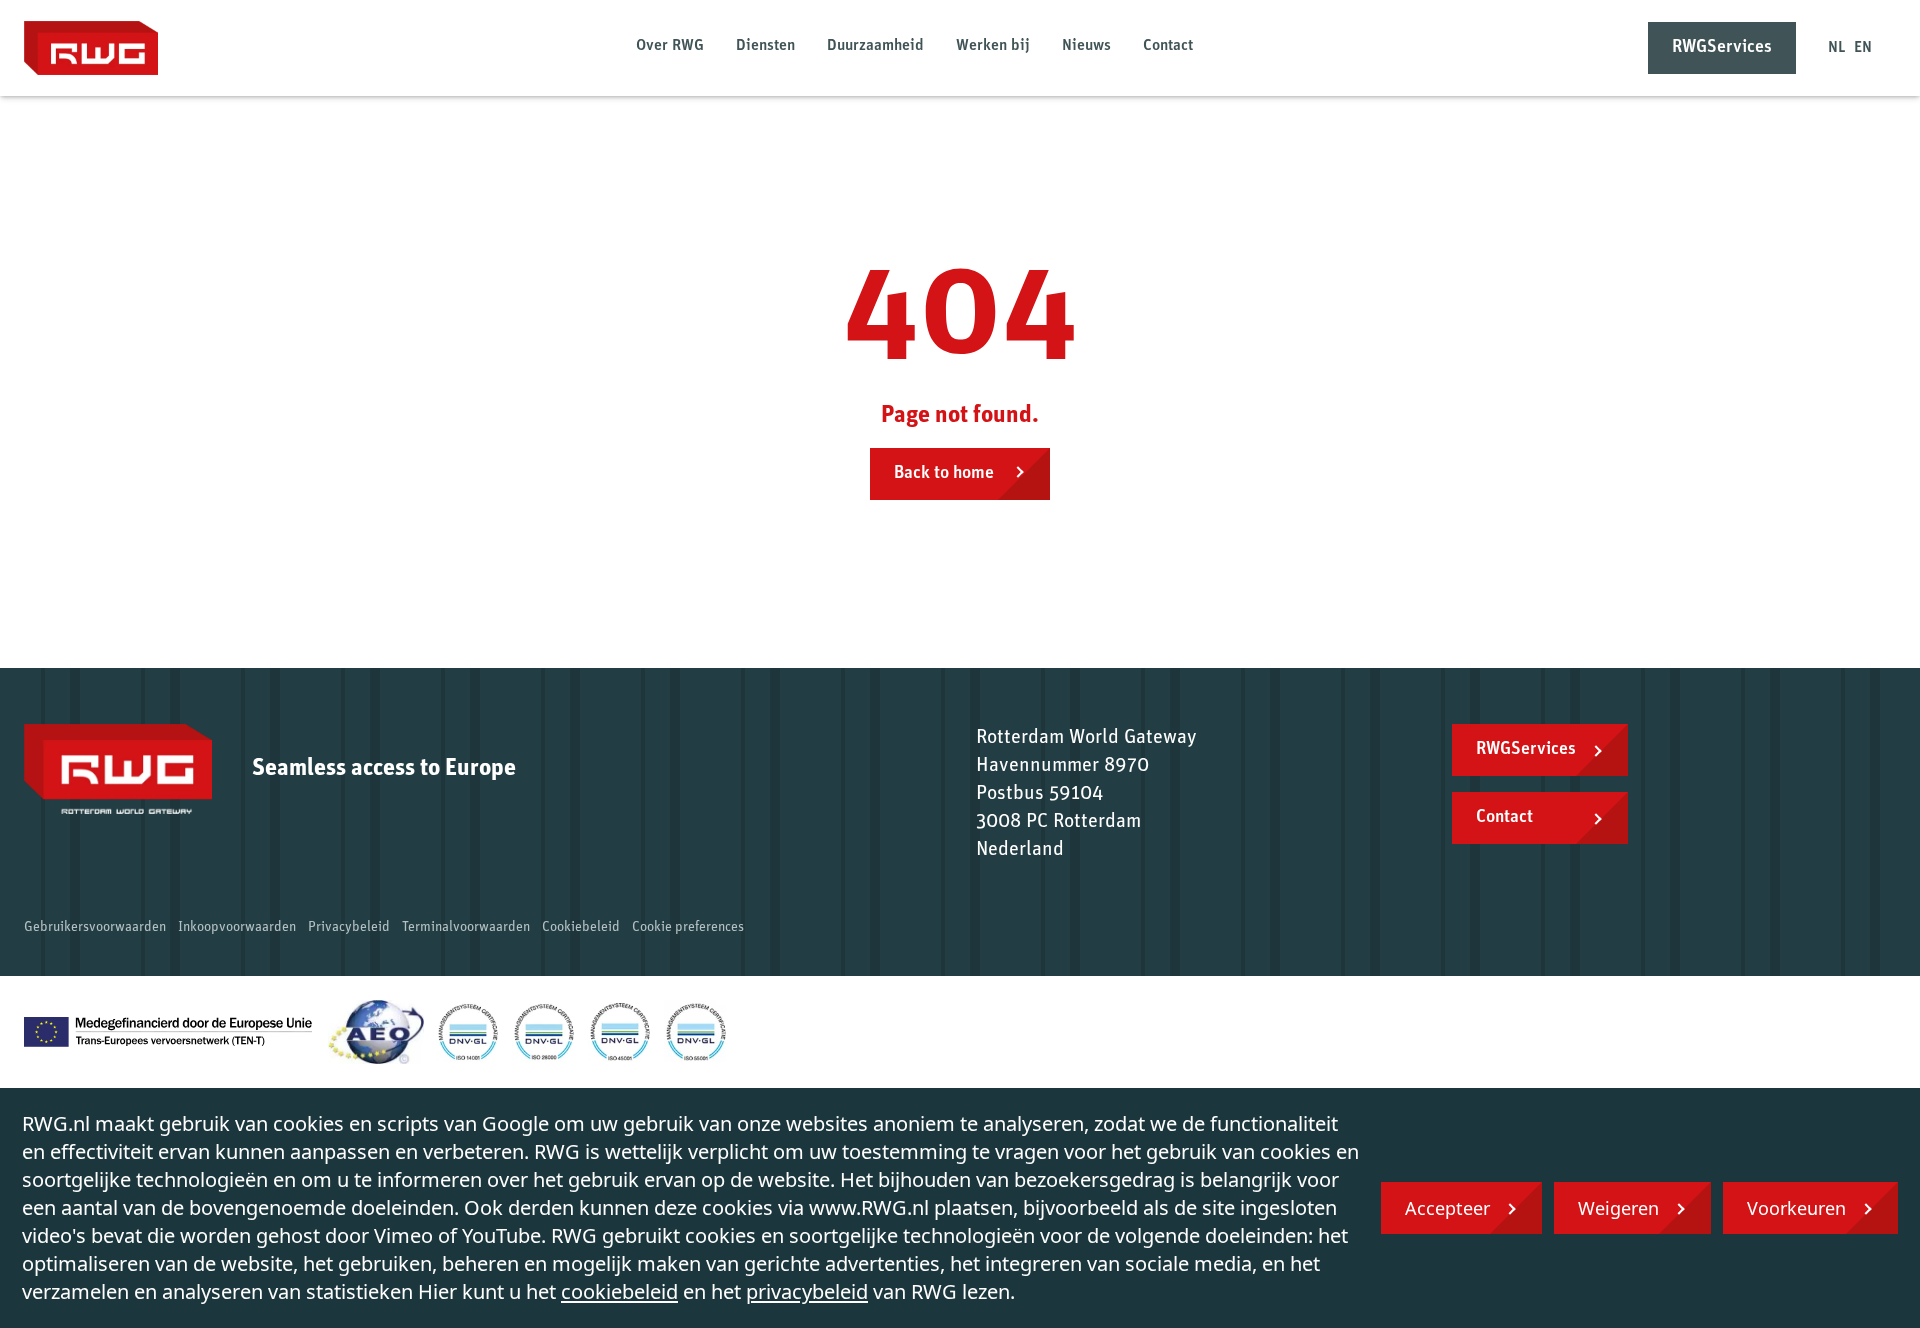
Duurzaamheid (875, 46)
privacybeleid (807, 1291)
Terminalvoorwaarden (466, 927)
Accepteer (1447, 1208)
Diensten (765, 46)
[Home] (91, 48)
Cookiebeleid (581, 927)
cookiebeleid (619, 1291)
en (1863, 48)
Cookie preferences (688, 927)
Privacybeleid (349, 927)
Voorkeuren (1796, 1208)
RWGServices (1722, 48)
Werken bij (993, 46)
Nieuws (1086, 46)
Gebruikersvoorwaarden (95, 927)
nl (1837, 48)
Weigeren (1618, 1208)
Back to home (946, 474)
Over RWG (670, 46)
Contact (1168, 46)
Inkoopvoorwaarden (237, 927)
